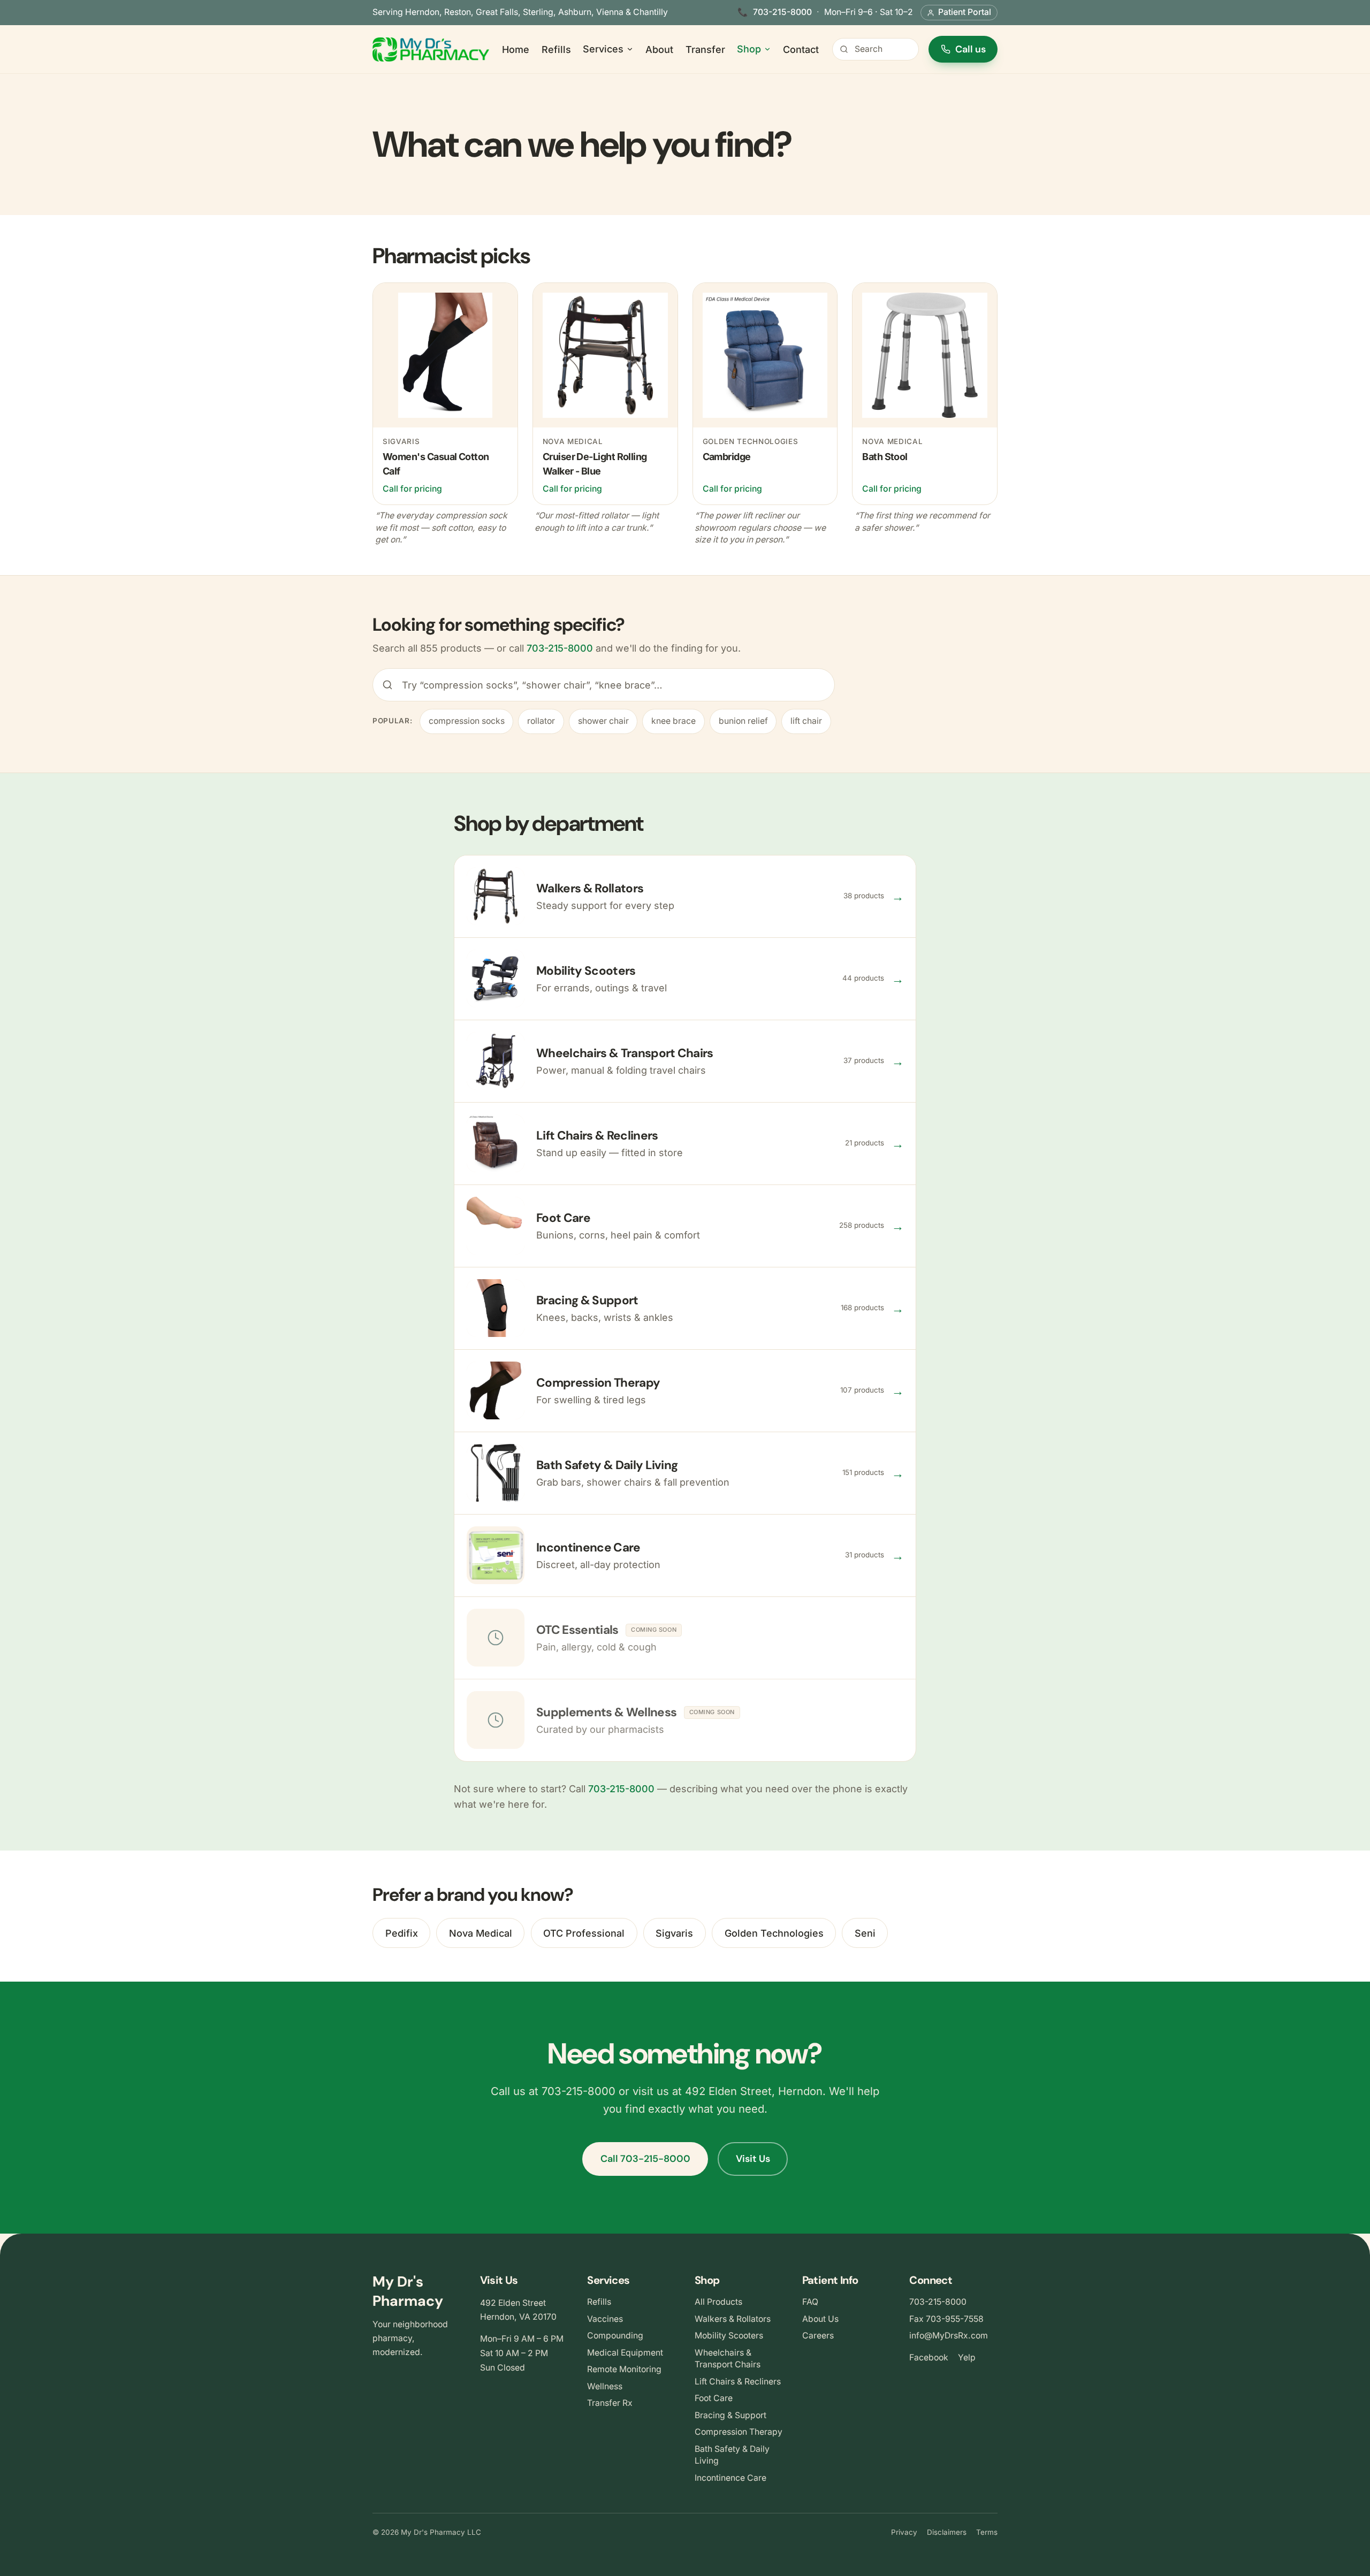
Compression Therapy (739, 2432)
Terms (987, 2532)
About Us (820, 2319)
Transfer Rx (610, 2403)
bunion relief (743, 721)
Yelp (967, 2357)
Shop (749, 49)
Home (516, 49)
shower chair (603, 721)
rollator (541, 721)
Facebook (929, 2357)
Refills (556, 49)
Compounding (615, 2336)
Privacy (904, 2532)
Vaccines (605, 2319)
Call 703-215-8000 (645, 2159)
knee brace (673, 721)
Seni (865, 1933)
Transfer (705, 49)
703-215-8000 (782, 12)
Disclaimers (947, 2532)
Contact (801, 49)
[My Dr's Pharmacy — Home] (431, 49)
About (659, 49)
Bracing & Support (730, 2415)
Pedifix (402, 1933)
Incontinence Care (730, 2478)
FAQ (810, 2302)
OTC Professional (584, 1933)
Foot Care (714, 2398)
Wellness (605, 2386)
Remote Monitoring (624, 2369)
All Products (718, 2302)
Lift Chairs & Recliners (738, 2382)
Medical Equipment (625, 2353)
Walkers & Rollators (733, 2319)
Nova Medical (481, 1933)
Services (603, 49)
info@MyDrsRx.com (949, 2336)
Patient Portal (965, 12)
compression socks (467, 721)
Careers (818, 2336)
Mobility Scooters (729, 2336)
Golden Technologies (774, 1933)
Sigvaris (674, 1933)
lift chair (806, 721)
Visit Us (753, 2159)
